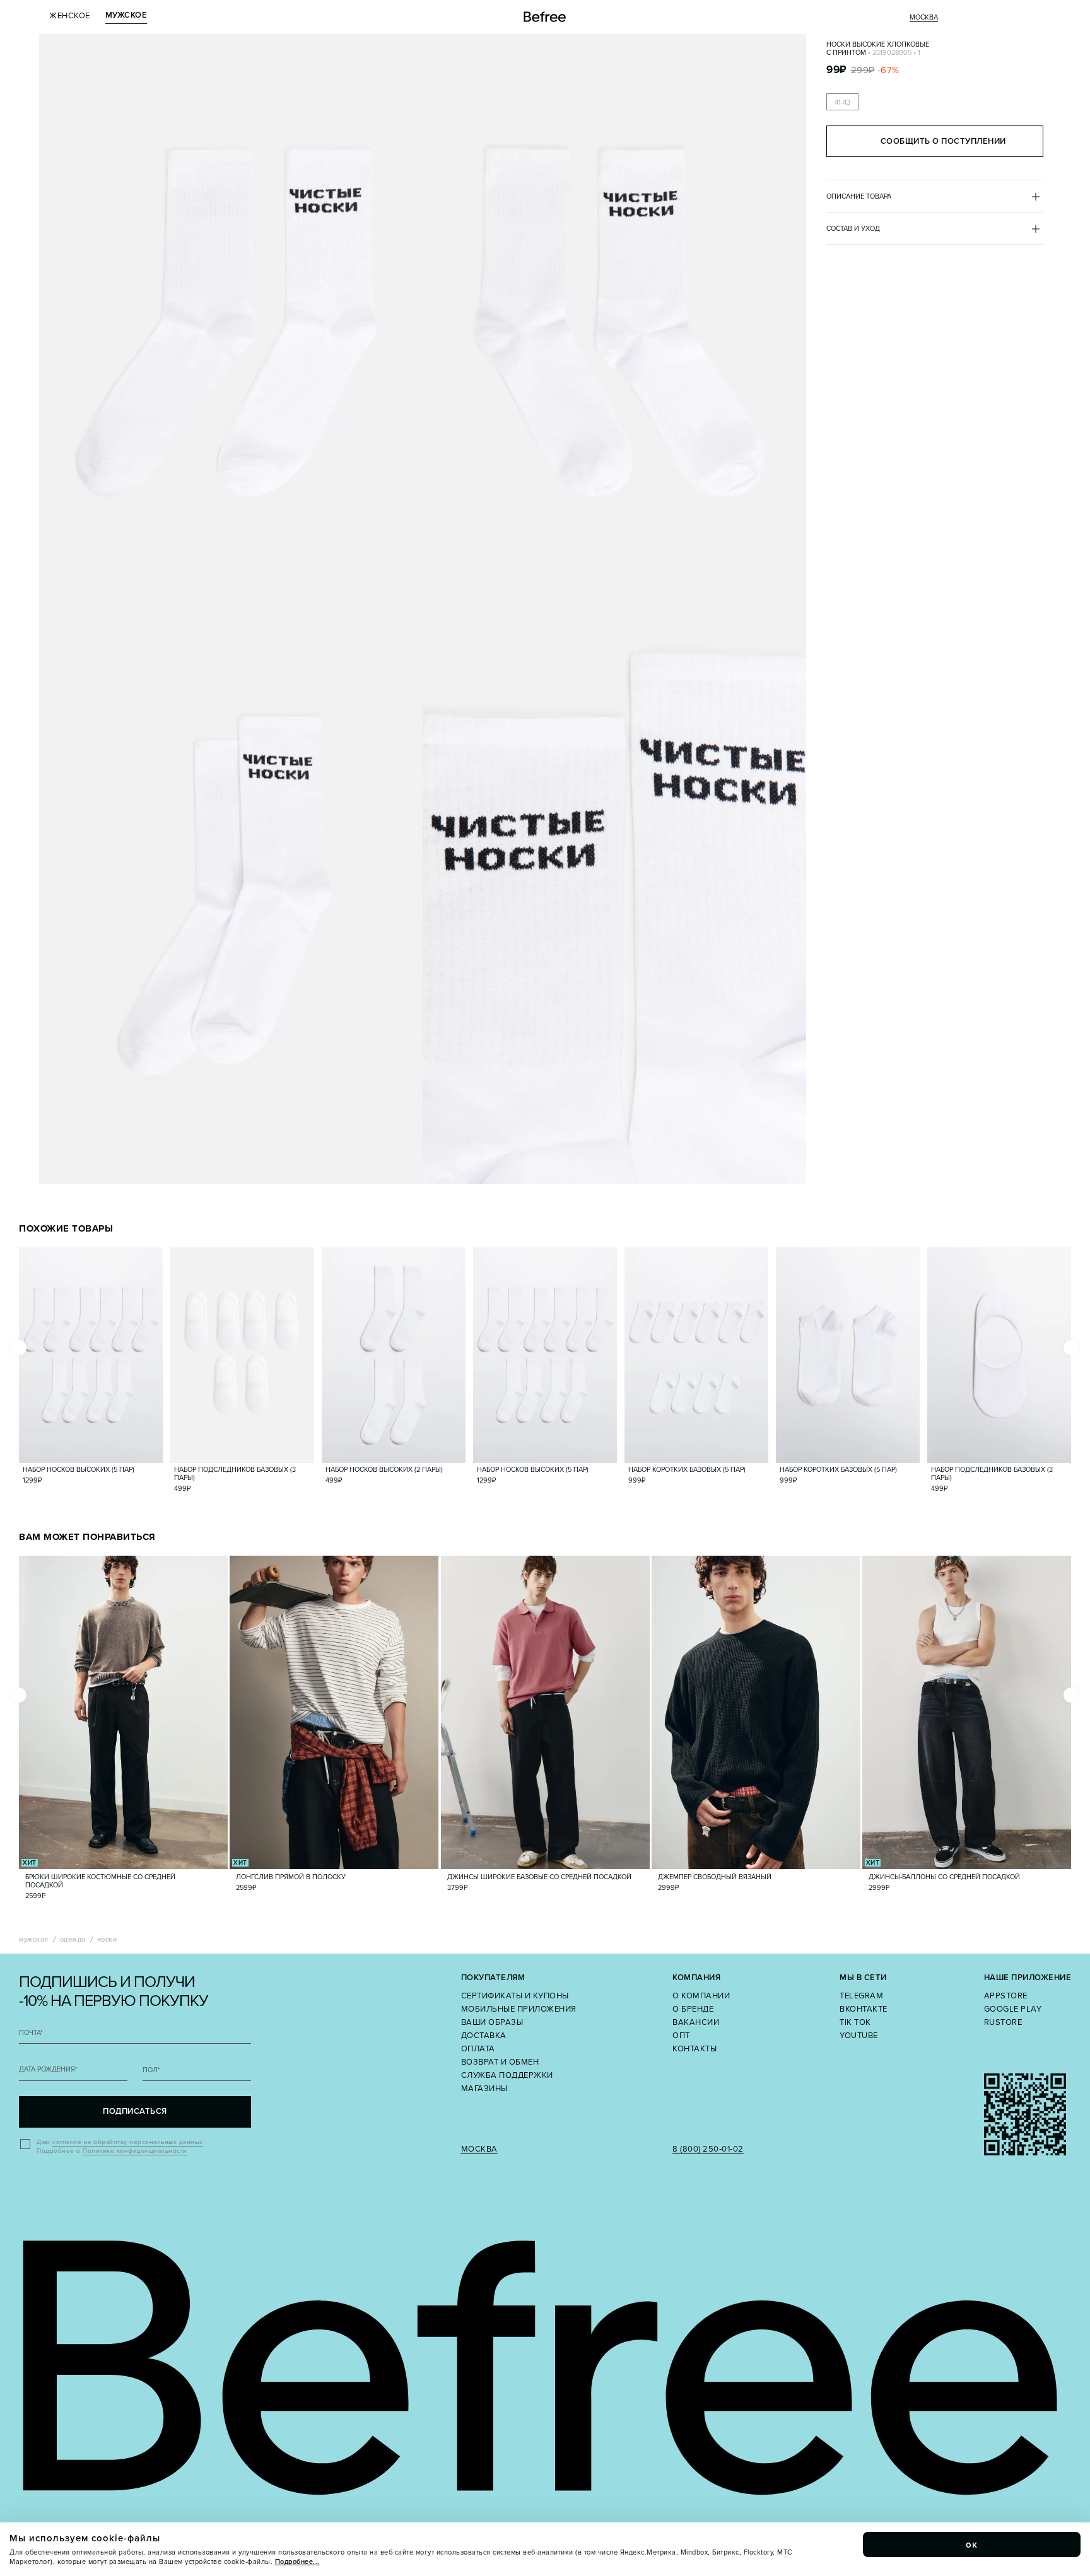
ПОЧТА (31, 2033)
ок (972, 2544)
